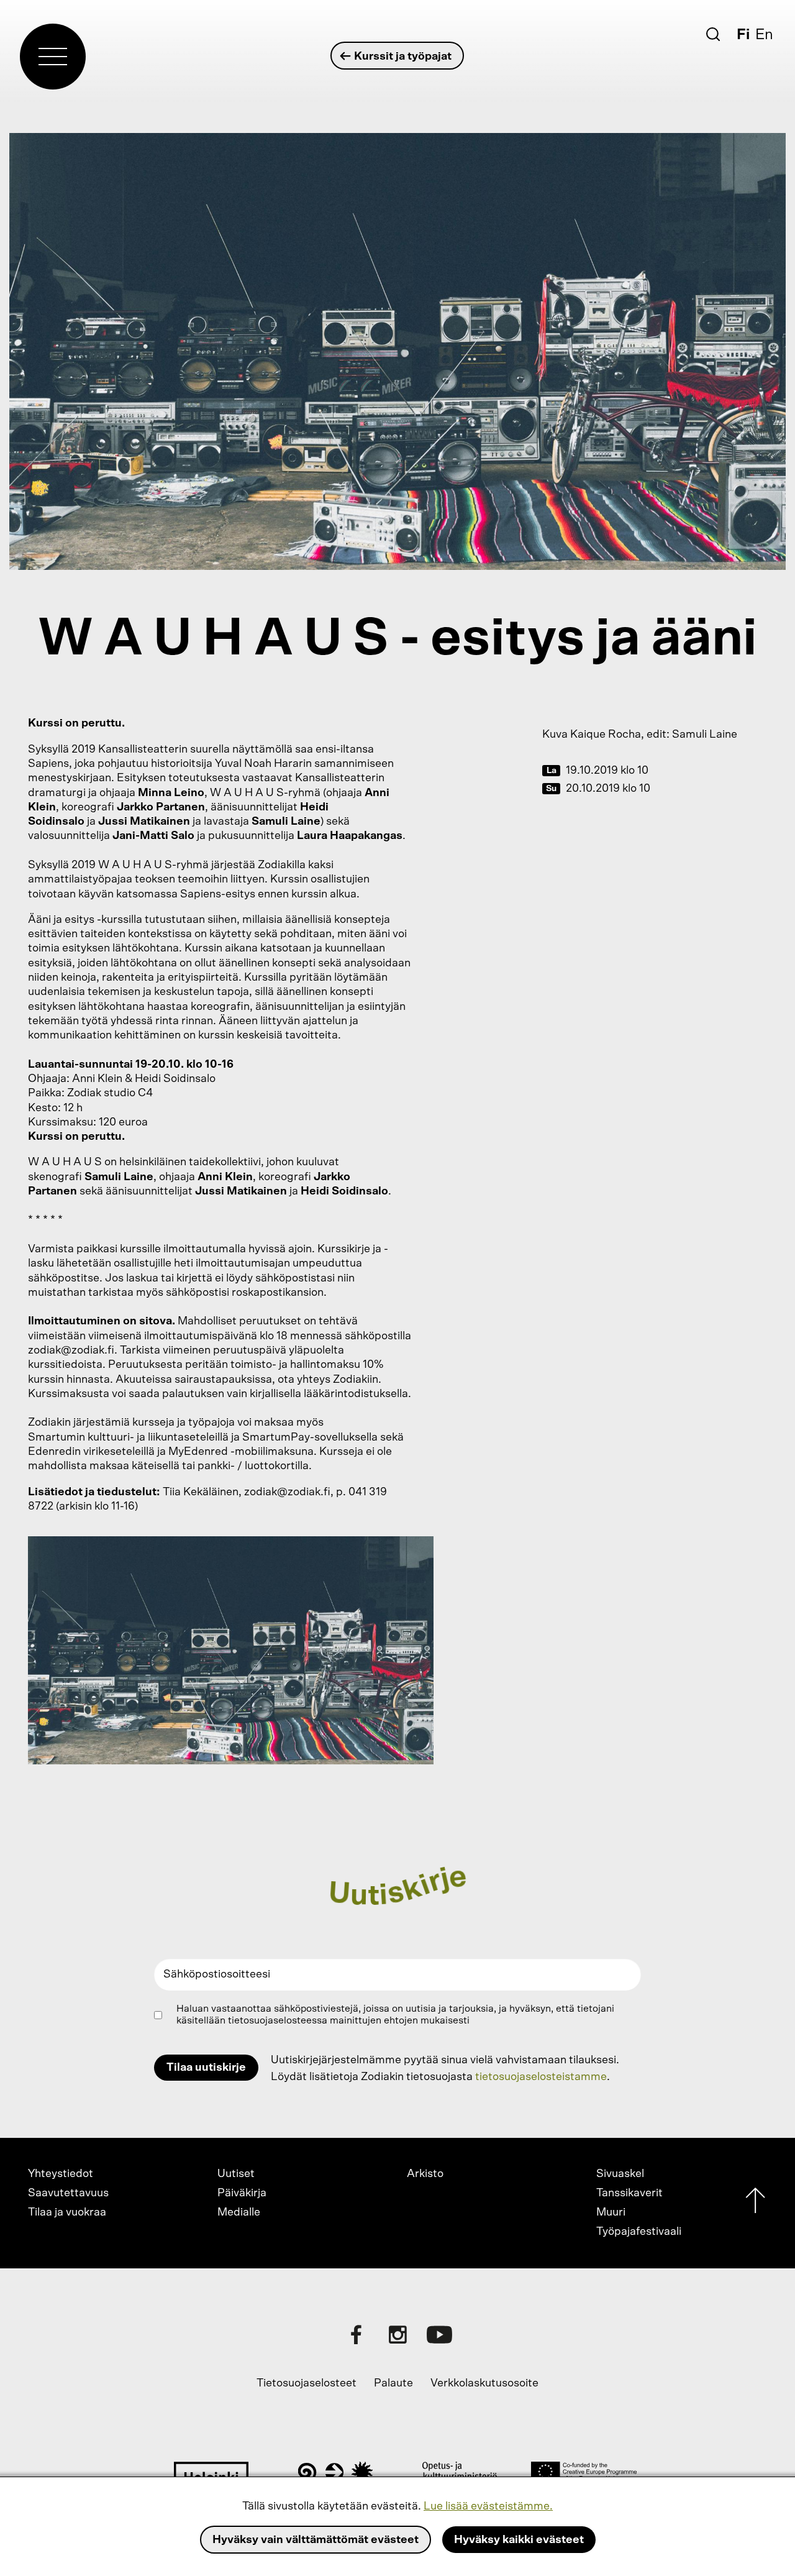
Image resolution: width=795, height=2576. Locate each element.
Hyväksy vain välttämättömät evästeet (316, 2540)
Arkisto (425, 2174)
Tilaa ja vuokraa (67, 2212)
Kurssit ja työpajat (403, 57)
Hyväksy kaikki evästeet (519, 2540)
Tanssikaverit (629, 2193)
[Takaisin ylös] (755, 2203)
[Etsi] (713, 34)
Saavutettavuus (68, 2193)
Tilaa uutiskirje (206, 2068)
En (764, 35)
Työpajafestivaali (639, 2232)
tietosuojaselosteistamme (541, 2077)
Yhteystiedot (61, 2174)
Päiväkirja (242, 2193)
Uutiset (236, 2174)
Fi (743, 35)
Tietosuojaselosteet (307, 2383)
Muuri (611, 2212)
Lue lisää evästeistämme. (488, 2506)
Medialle (239, 2212)
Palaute (393, 2383)
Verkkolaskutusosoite (484, 2383)
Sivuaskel (620, 2174)
